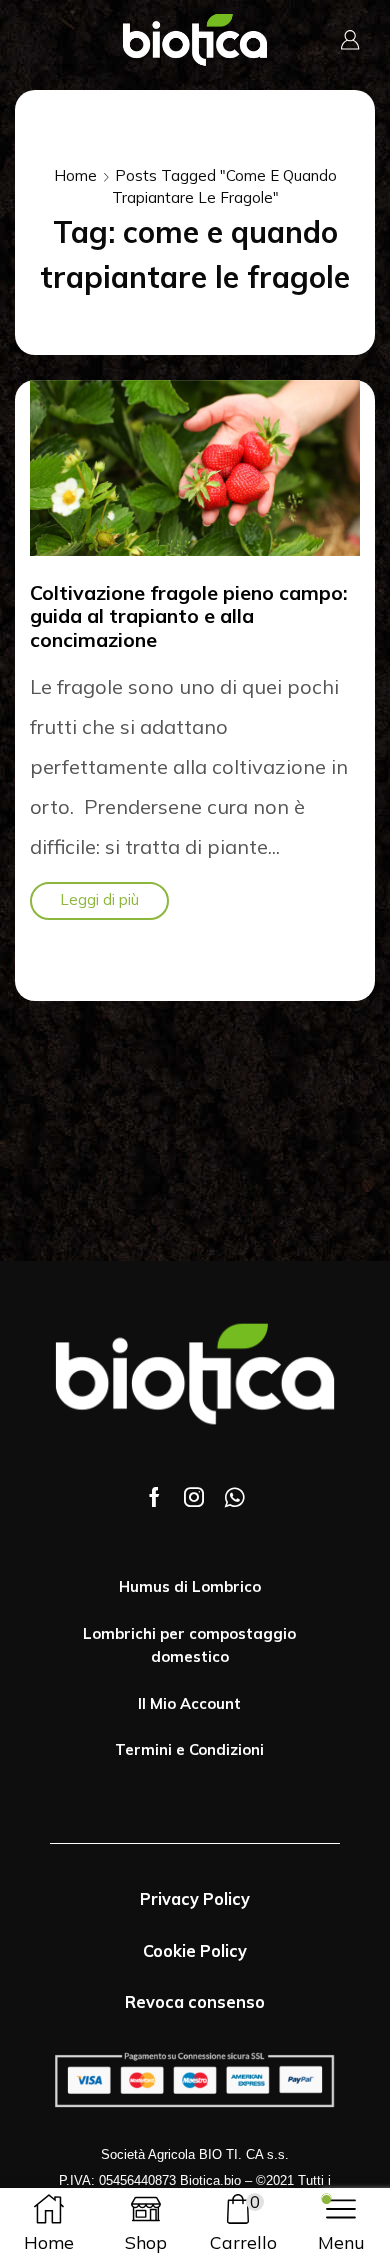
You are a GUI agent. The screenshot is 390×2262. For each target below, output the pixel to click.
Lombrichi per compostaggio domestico (189, 1645)
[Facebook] (154, 1497)
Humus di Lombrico (190, 1586)
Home (75, 175)
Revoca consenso (195, 2002)
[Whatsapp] (234, 1497)
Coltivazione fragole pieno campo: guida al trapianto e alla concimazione (189, 616)
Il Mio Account (189, 1703)
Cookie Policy (195, 1951)
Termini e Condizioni (189, 1749)
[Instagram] (194, 1497)
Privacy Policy (195, 1899)
